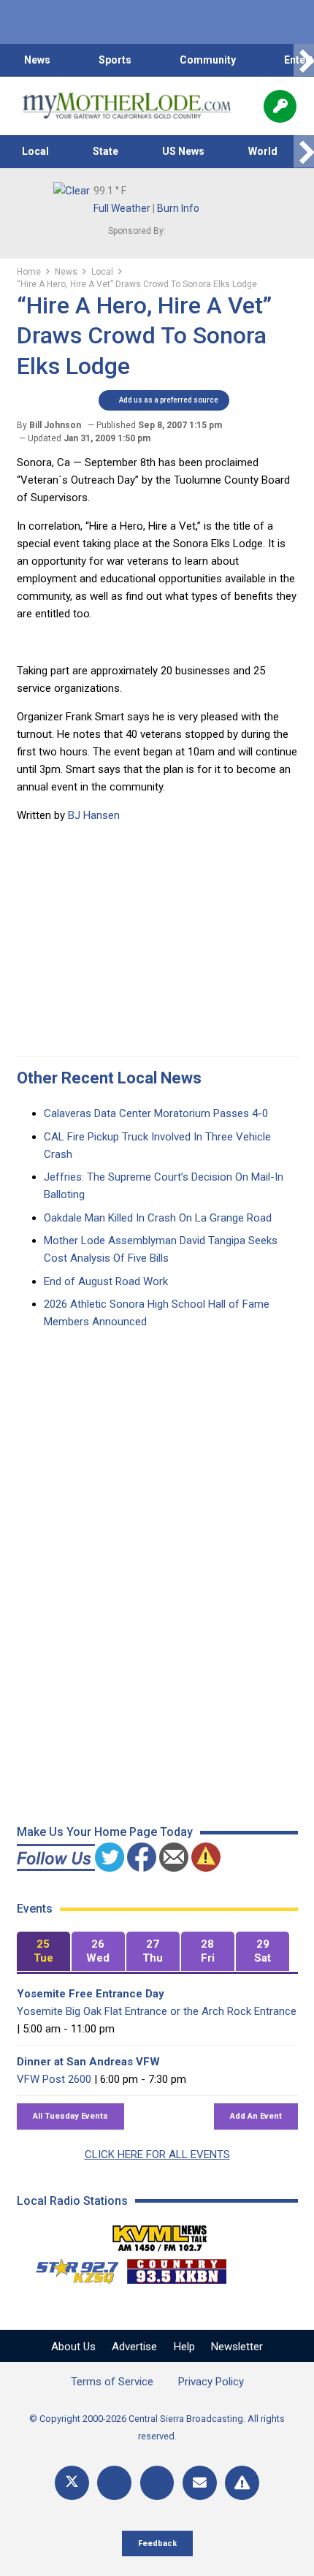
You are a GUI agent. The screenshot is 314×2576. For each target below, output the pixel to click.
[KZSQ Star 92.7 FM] (71, 2268)
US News (183, 151)
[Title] (242, 2483)
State (106, 151)
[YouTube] (157, 2483)
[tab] (43, 1952)
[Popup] (280, 106)
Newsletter (237, 2347)
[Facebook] (114, 2483)
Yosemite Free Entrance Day (91, 1994)
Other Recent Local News (109, 1078)
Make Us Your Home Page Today (105, 1832)
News (37, 60)
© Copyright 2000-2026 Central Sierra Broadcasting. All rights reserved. (157, 2427)
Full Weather (122, 208)
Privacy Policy (211, 2382)
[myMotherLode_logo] (127, 106)
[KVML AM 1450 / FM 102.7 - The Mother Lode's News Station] (160, 2234)
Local (35, 151)
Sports (115, 60)
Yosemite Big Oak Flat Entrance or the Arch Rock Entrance (157, 2011)
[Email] (200, 2483)
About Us (73, 2347)
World (263, 151)
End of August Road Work (106, 1281)
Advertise (134, 2347)
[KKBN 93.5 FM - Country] (176, 2268)
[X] (72, 2483)
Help (184, 2347)
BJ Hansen (94, 815)
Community (208, 60)
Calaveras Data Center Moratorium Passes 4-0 (156, 1113)
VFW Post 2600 (54, 2079)
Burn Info (178, 208)
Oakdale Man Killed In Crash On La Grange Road (158, 1218)
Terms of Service (112, 2382)
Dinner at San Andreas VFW (88, 2062)
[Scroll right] (304, 60)
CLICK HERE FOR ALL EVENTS (157, 2154)
